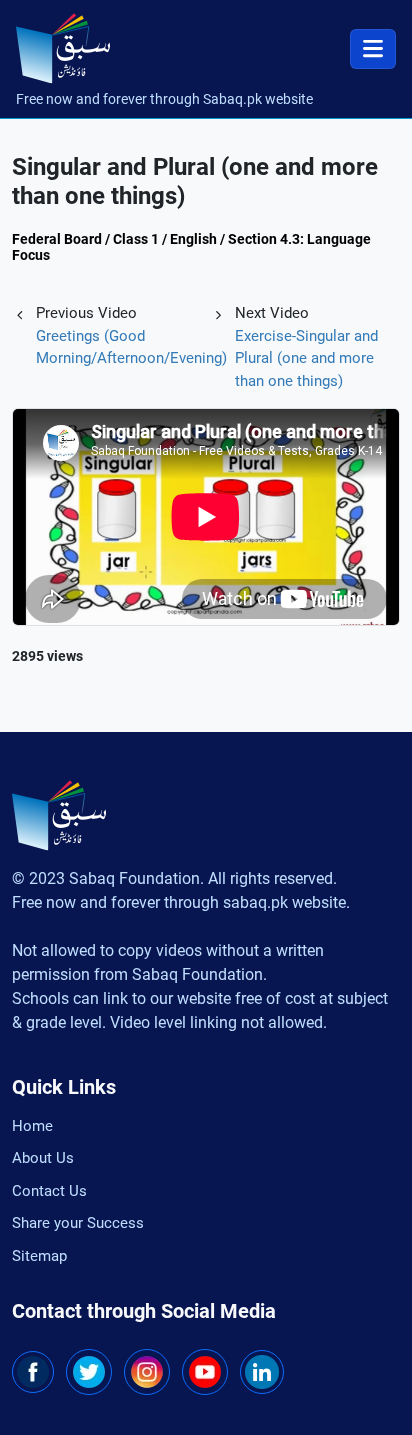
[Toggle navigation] (373, 49)
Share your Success (78, 1223)
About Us (43, 1158)
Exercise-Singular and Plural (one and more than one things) (306, 358)
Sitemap (39, 1256)
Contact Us (49, 1191)
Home (32, 1126)
